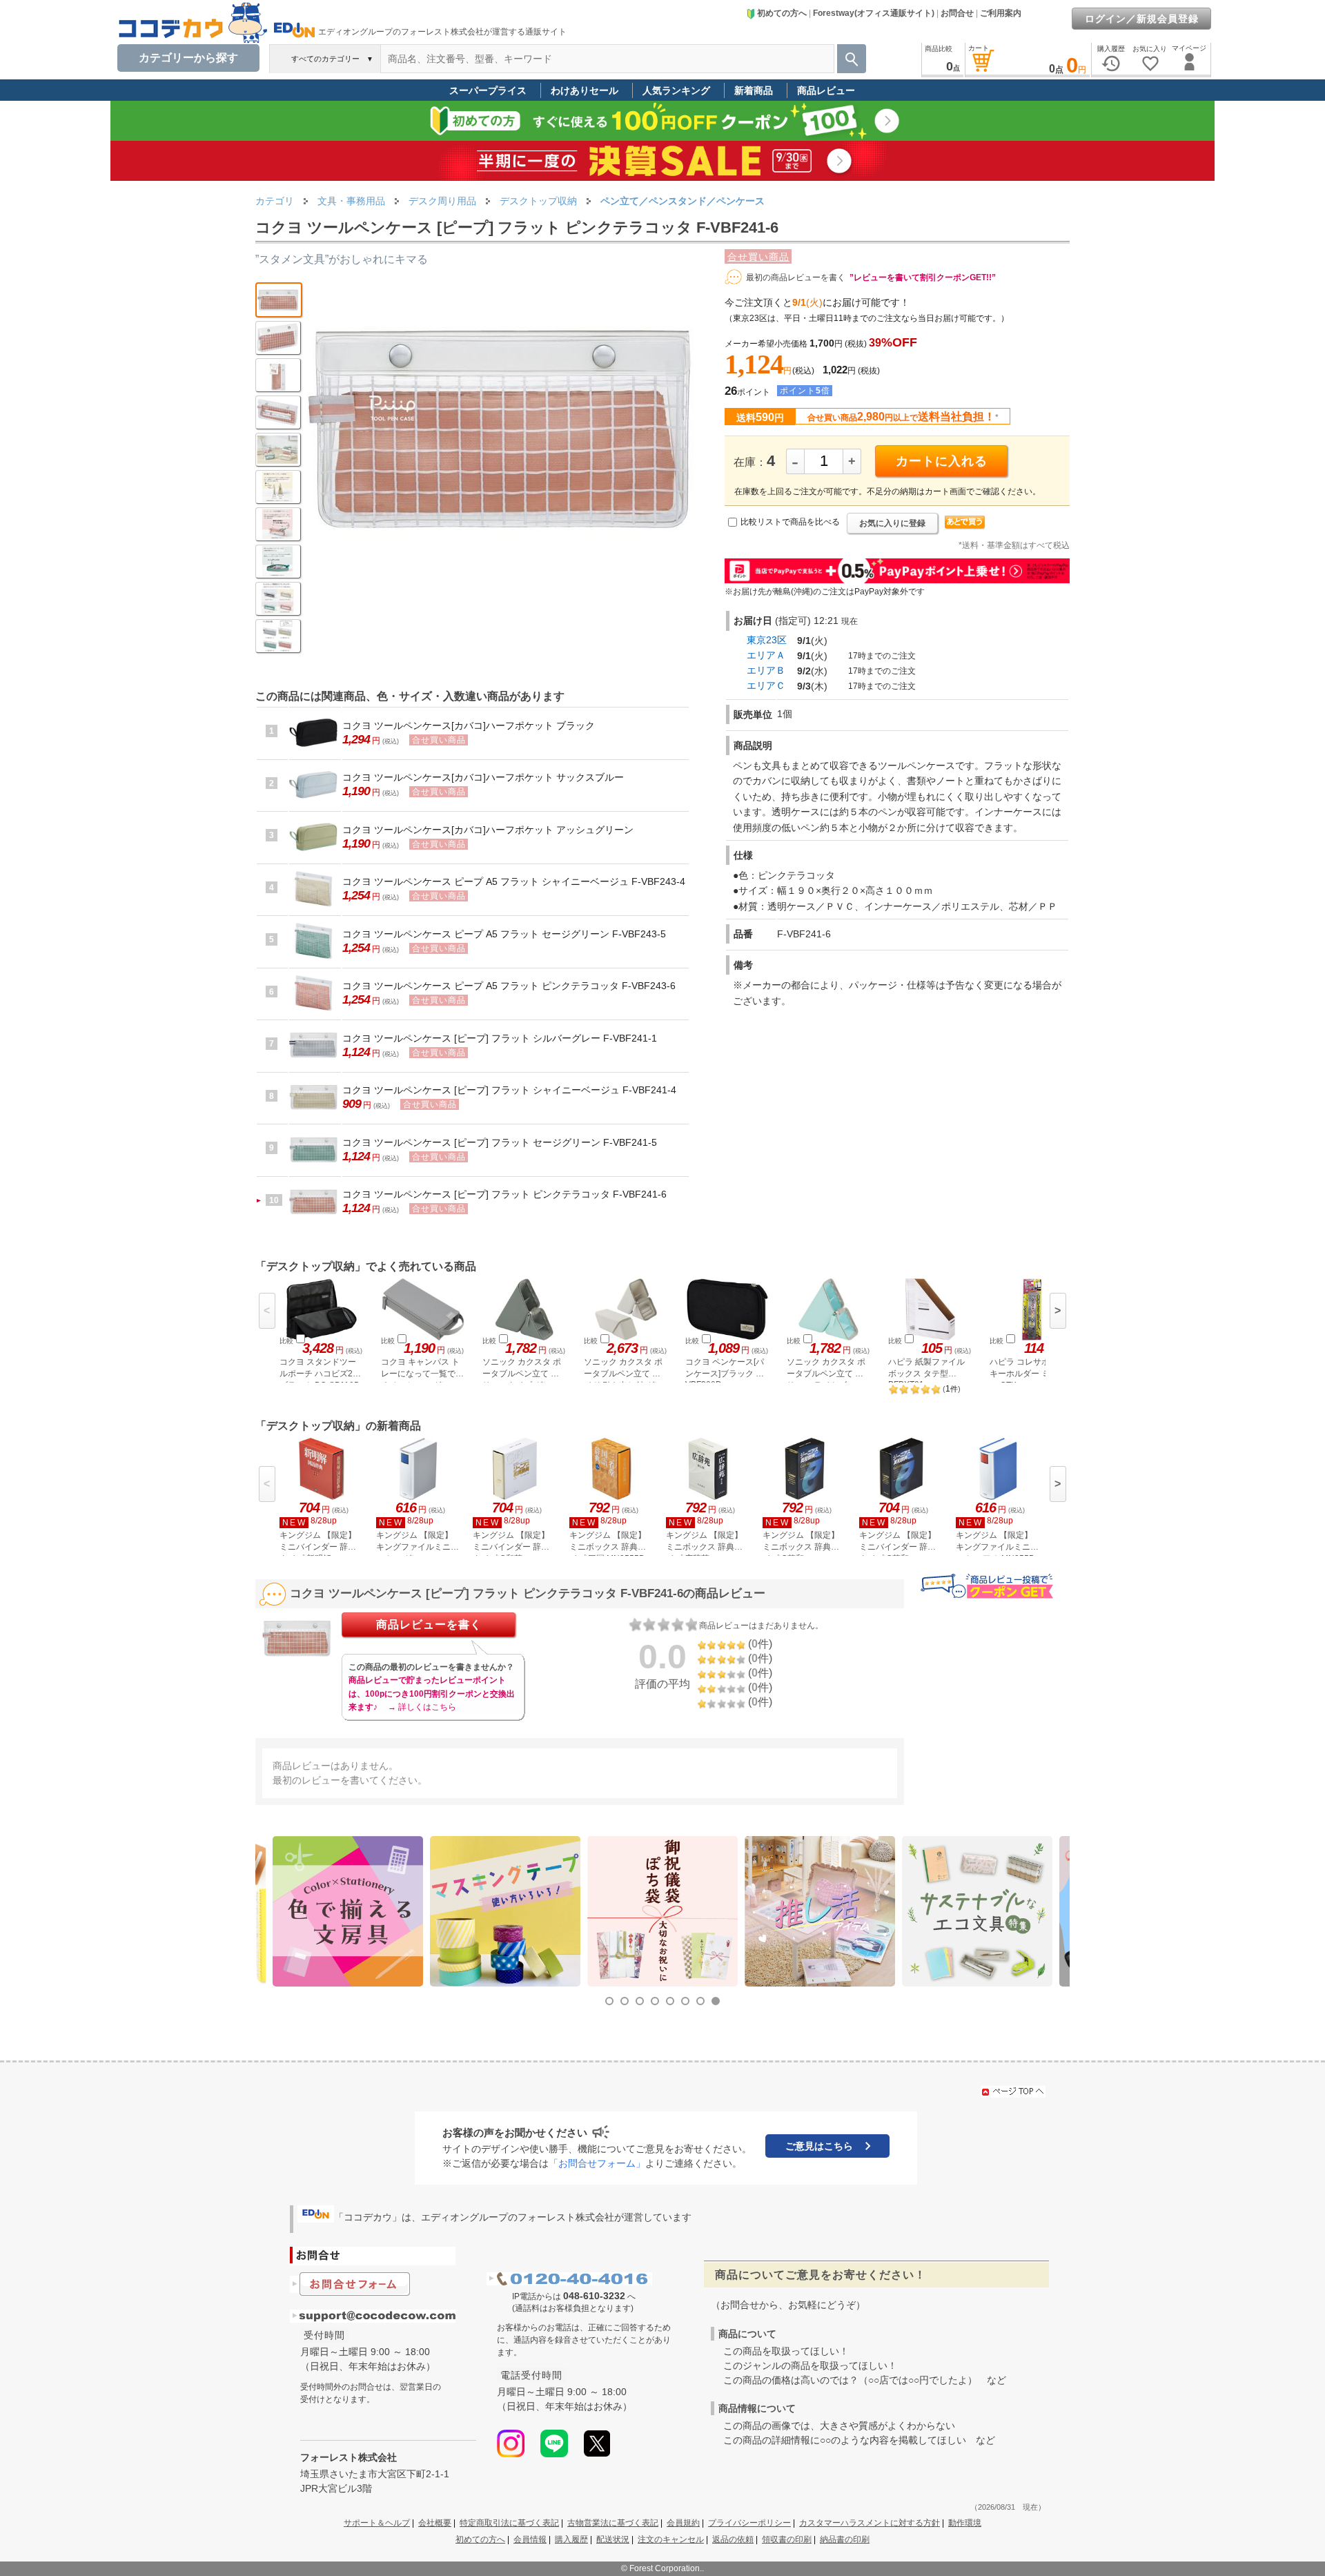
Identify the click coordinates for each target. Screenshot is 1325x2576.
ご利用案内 (1001, 13)
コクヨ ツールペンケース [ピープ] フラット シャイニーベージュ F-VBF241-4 (509, 1090)
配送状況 (613, 2539)
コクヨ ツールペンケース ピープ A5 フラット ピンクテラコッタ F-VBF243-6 (509, 986)
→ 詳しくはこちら (422, 1707)
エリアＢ (766, 670)
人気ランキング (676, 90)
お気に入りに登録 (892, 523)
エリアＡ (766, 655)
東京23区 (767, 640)
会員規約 (683, 2523)
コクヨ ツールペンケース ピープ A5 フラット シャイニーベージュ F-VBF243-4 (514, 881)
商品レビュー (826, 90)
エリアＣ (766, 685)
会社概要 (435, 2523)
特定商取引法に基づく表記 (509, 2523)
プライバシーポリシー (749, 2523)
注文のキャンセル (671, 2539)
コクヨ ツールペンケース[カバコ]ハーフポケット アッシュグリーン (488, 830)
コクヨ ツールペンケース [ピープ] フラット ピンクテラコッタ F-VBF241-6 (504, 1194)
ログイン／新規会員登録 (1142, 19)
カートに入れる (942, 461)
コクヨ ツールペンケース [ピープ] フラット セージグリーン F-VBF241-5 (500, 1142)
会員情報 (530, 2539)
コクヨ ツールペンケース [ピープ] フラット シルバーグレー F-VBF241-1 (500, 1038)
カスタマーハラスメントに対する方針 (870, 2523)
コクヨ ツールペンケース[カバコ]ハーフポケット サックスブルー (483, 777)
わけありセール (585, 90)
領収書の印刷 (787, 2539)
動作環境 (965, 2523)
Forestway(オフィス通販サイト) (874, 13)
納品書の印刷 (845, 2539)
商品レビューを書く (429, 1624)
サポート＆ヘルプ (377, 2523)
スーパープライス (488, 90)
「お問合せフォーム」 (597, 2163)
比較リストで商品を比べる (790, 522)
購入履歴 (571, 2539)
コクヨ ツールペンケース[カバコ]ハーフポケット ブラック (469, 725)
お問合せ (957, 13)
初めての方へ (782, 13)
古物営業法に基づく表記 (613, 2523)
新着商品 (754, 90)
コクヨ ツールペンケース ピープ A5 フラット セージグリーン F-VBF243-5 (504, 934)
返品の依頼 (733, 2539)
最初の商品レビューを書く (796, 277)
